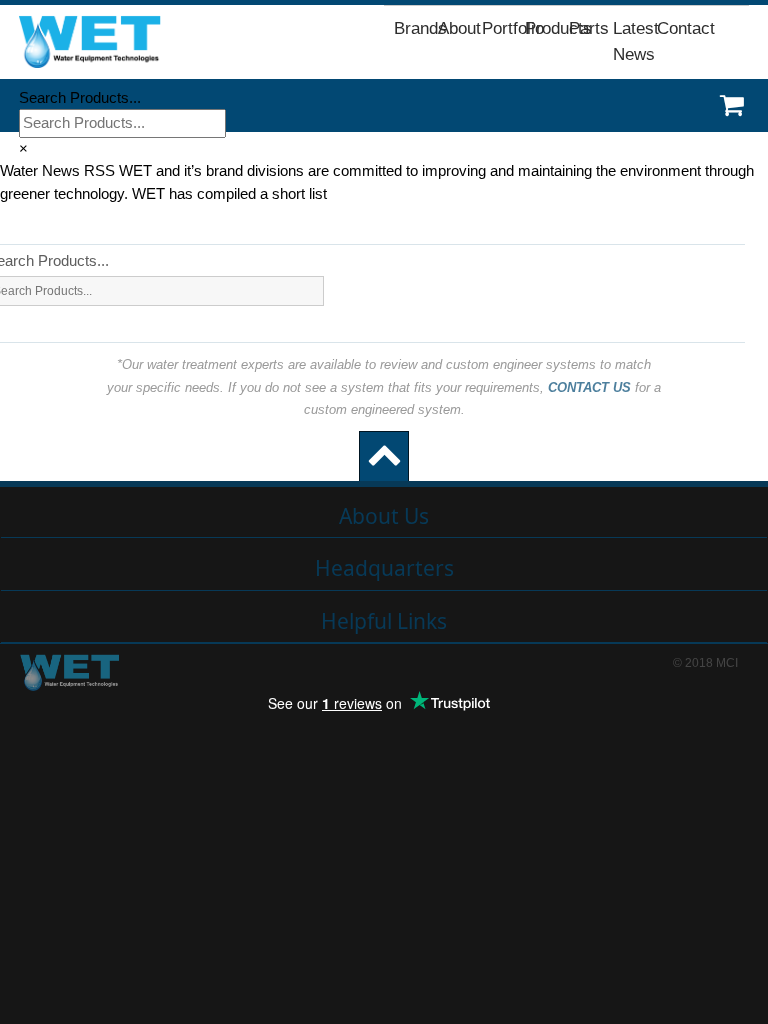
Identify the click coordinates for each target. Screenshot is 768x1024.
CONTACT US (589, 387)
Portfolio (513, 28)
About (459, 28)
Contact (686, 28)
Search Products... (80, 97)
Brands (420, 28)
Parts (589, 28)
